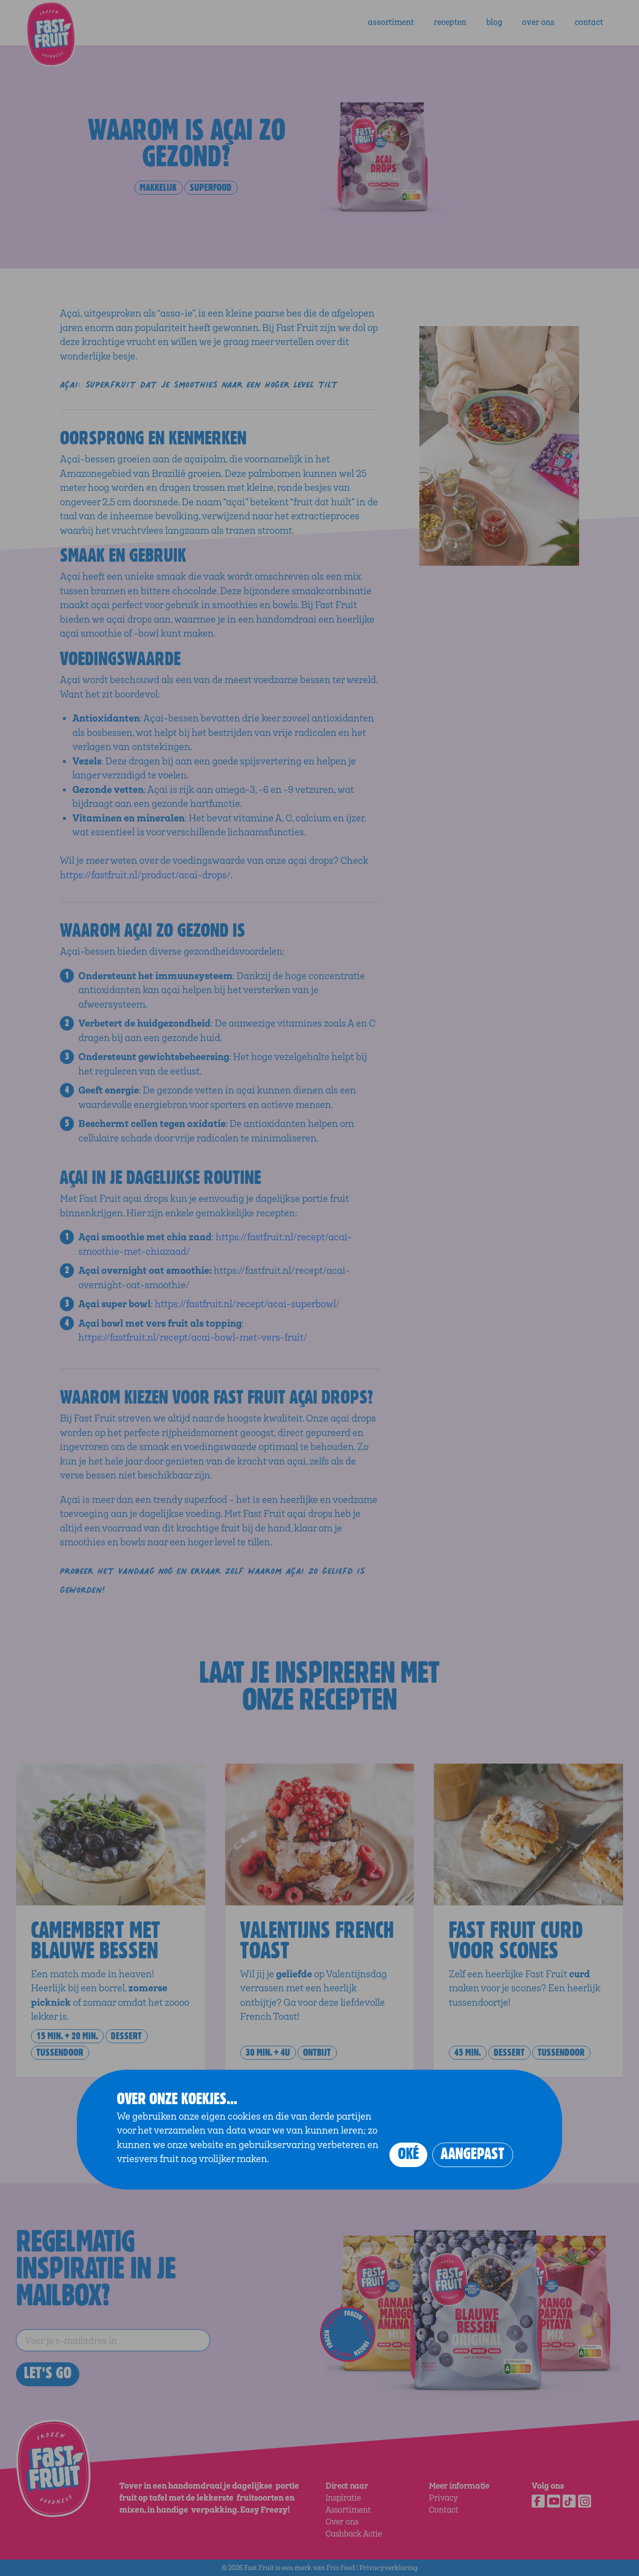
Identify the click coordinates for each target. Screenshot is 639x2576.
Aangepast (473, 2154)
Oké (408, 2154)
